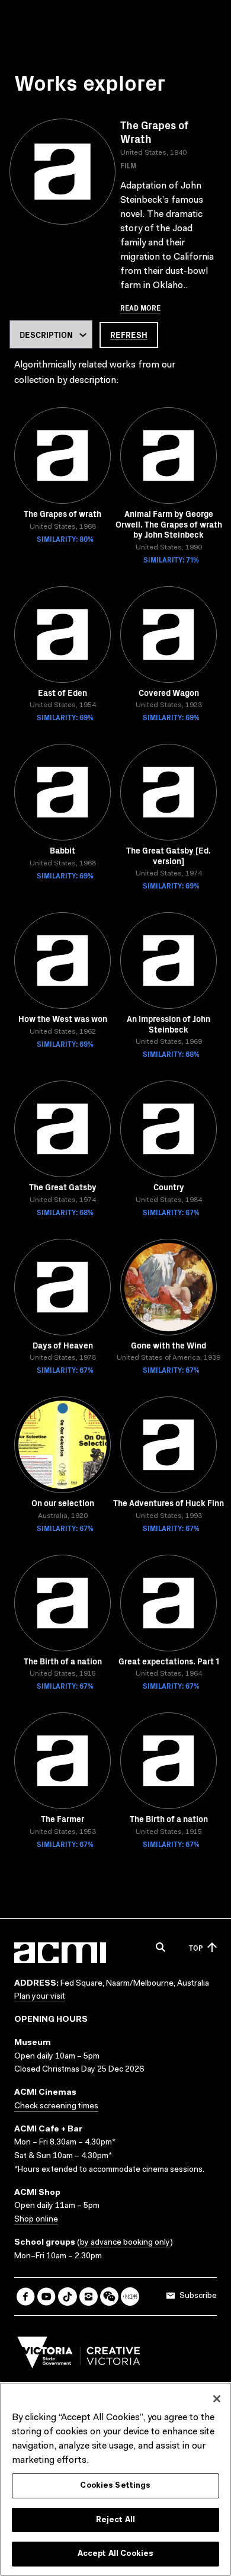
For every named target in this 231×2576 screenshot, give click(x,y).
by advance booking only (125, 2243)
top (196, 1947)
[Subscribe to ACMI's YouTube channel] (46, 2297)
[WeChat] (109, 2297)
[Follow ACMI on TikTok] (67, 2297)
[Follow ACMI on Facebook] (26, 2297)
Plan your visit (40, 1997)
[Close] (217, 2399)
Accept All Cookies (115, 2554)
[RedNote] (130, 2297)
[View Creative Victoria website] (79, 2356)
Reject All (115, 2520)
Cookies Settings (115, 2486)
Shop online (36, 2220)
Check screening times (56, 2107)
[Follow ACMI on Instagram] (89, 2297)
